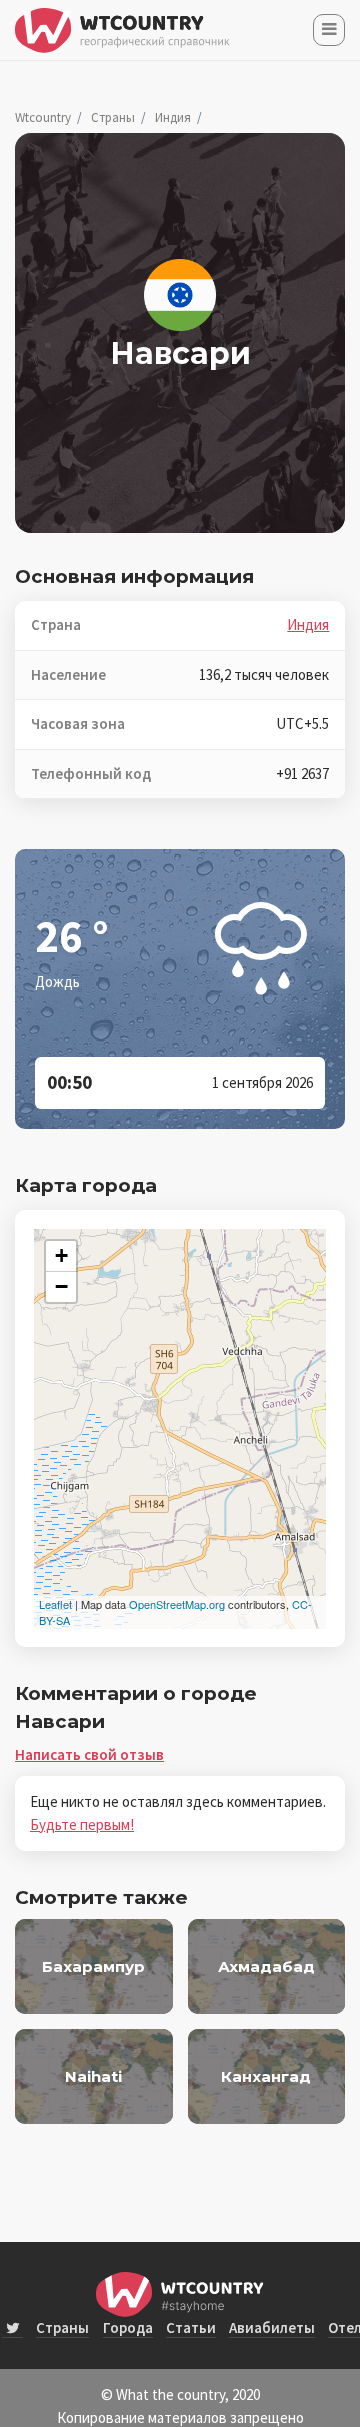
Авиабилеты (272, 2327)
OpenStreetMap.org (177, 1604)
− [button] (61, 1286)
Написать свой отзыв (89, 1754)
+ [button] (61, 1255)
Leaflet (55, 1604)
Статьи (191, 2327)
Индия (173, 117)
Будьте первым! (82, 1824)
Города (128, 2327)
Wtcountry (43, 117)
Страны (113, 117)
